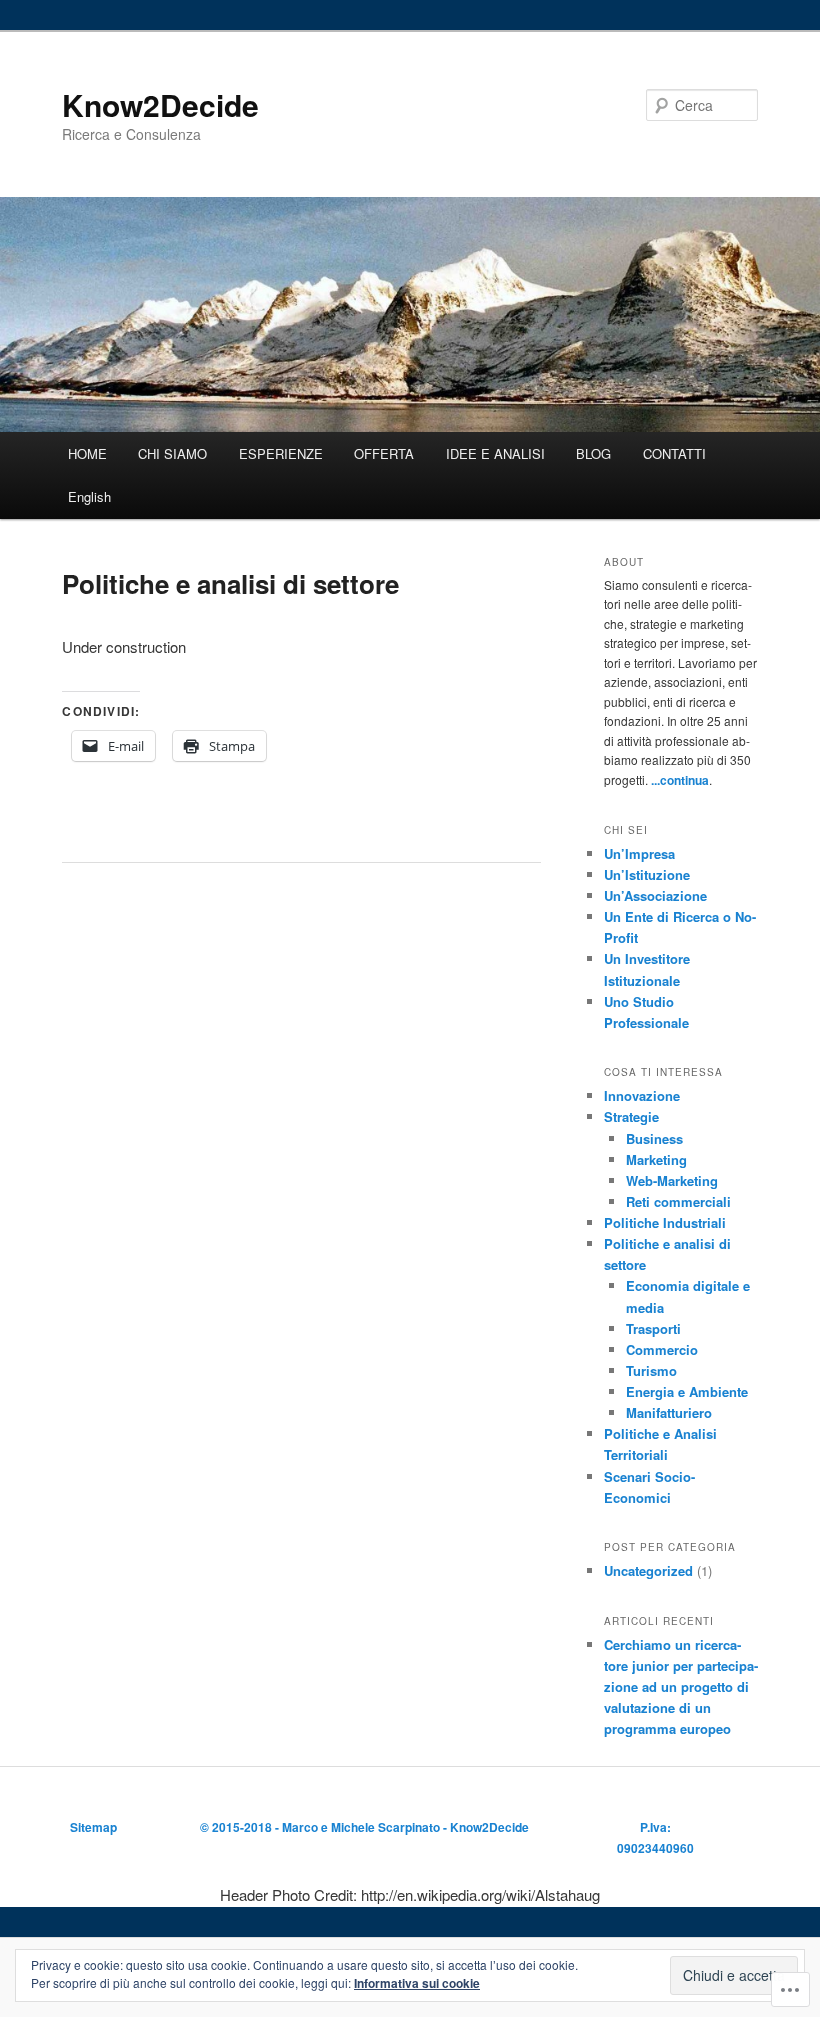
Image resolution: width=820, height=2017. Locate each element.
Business (654, 1138)
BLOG (593, 453)
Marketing (656, 1159)
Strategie (631, 1116)
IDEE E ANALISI (495, 453)
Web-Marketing (672, 1180)
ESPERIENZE (281, 453)
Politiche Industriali (665, 1222)
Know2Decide (160, 104)
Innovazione (642, 1095)
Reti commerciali (678, 1201)
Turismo (651, 1370)
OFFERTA (384, 453)
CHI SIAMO (172, 453)
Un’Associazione (655, 895)
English (89, 496)
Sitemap (93, 1827)
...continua (680, 780)
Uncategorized (648, 1570)
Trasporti (653, 1328)
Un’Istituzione (647, 874)
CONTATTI (674, 453)
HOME (87, 453)
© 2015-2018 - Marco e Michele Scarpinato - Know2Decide (364, 1827)
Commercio (662, 1349)
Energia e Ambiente (687, 1391)
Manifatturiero (669, 1412)
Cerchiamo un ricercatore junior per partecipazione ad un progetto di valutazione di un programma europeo (681, 1687)
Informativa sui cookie (417, 1983)
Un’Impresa (639, 853)
